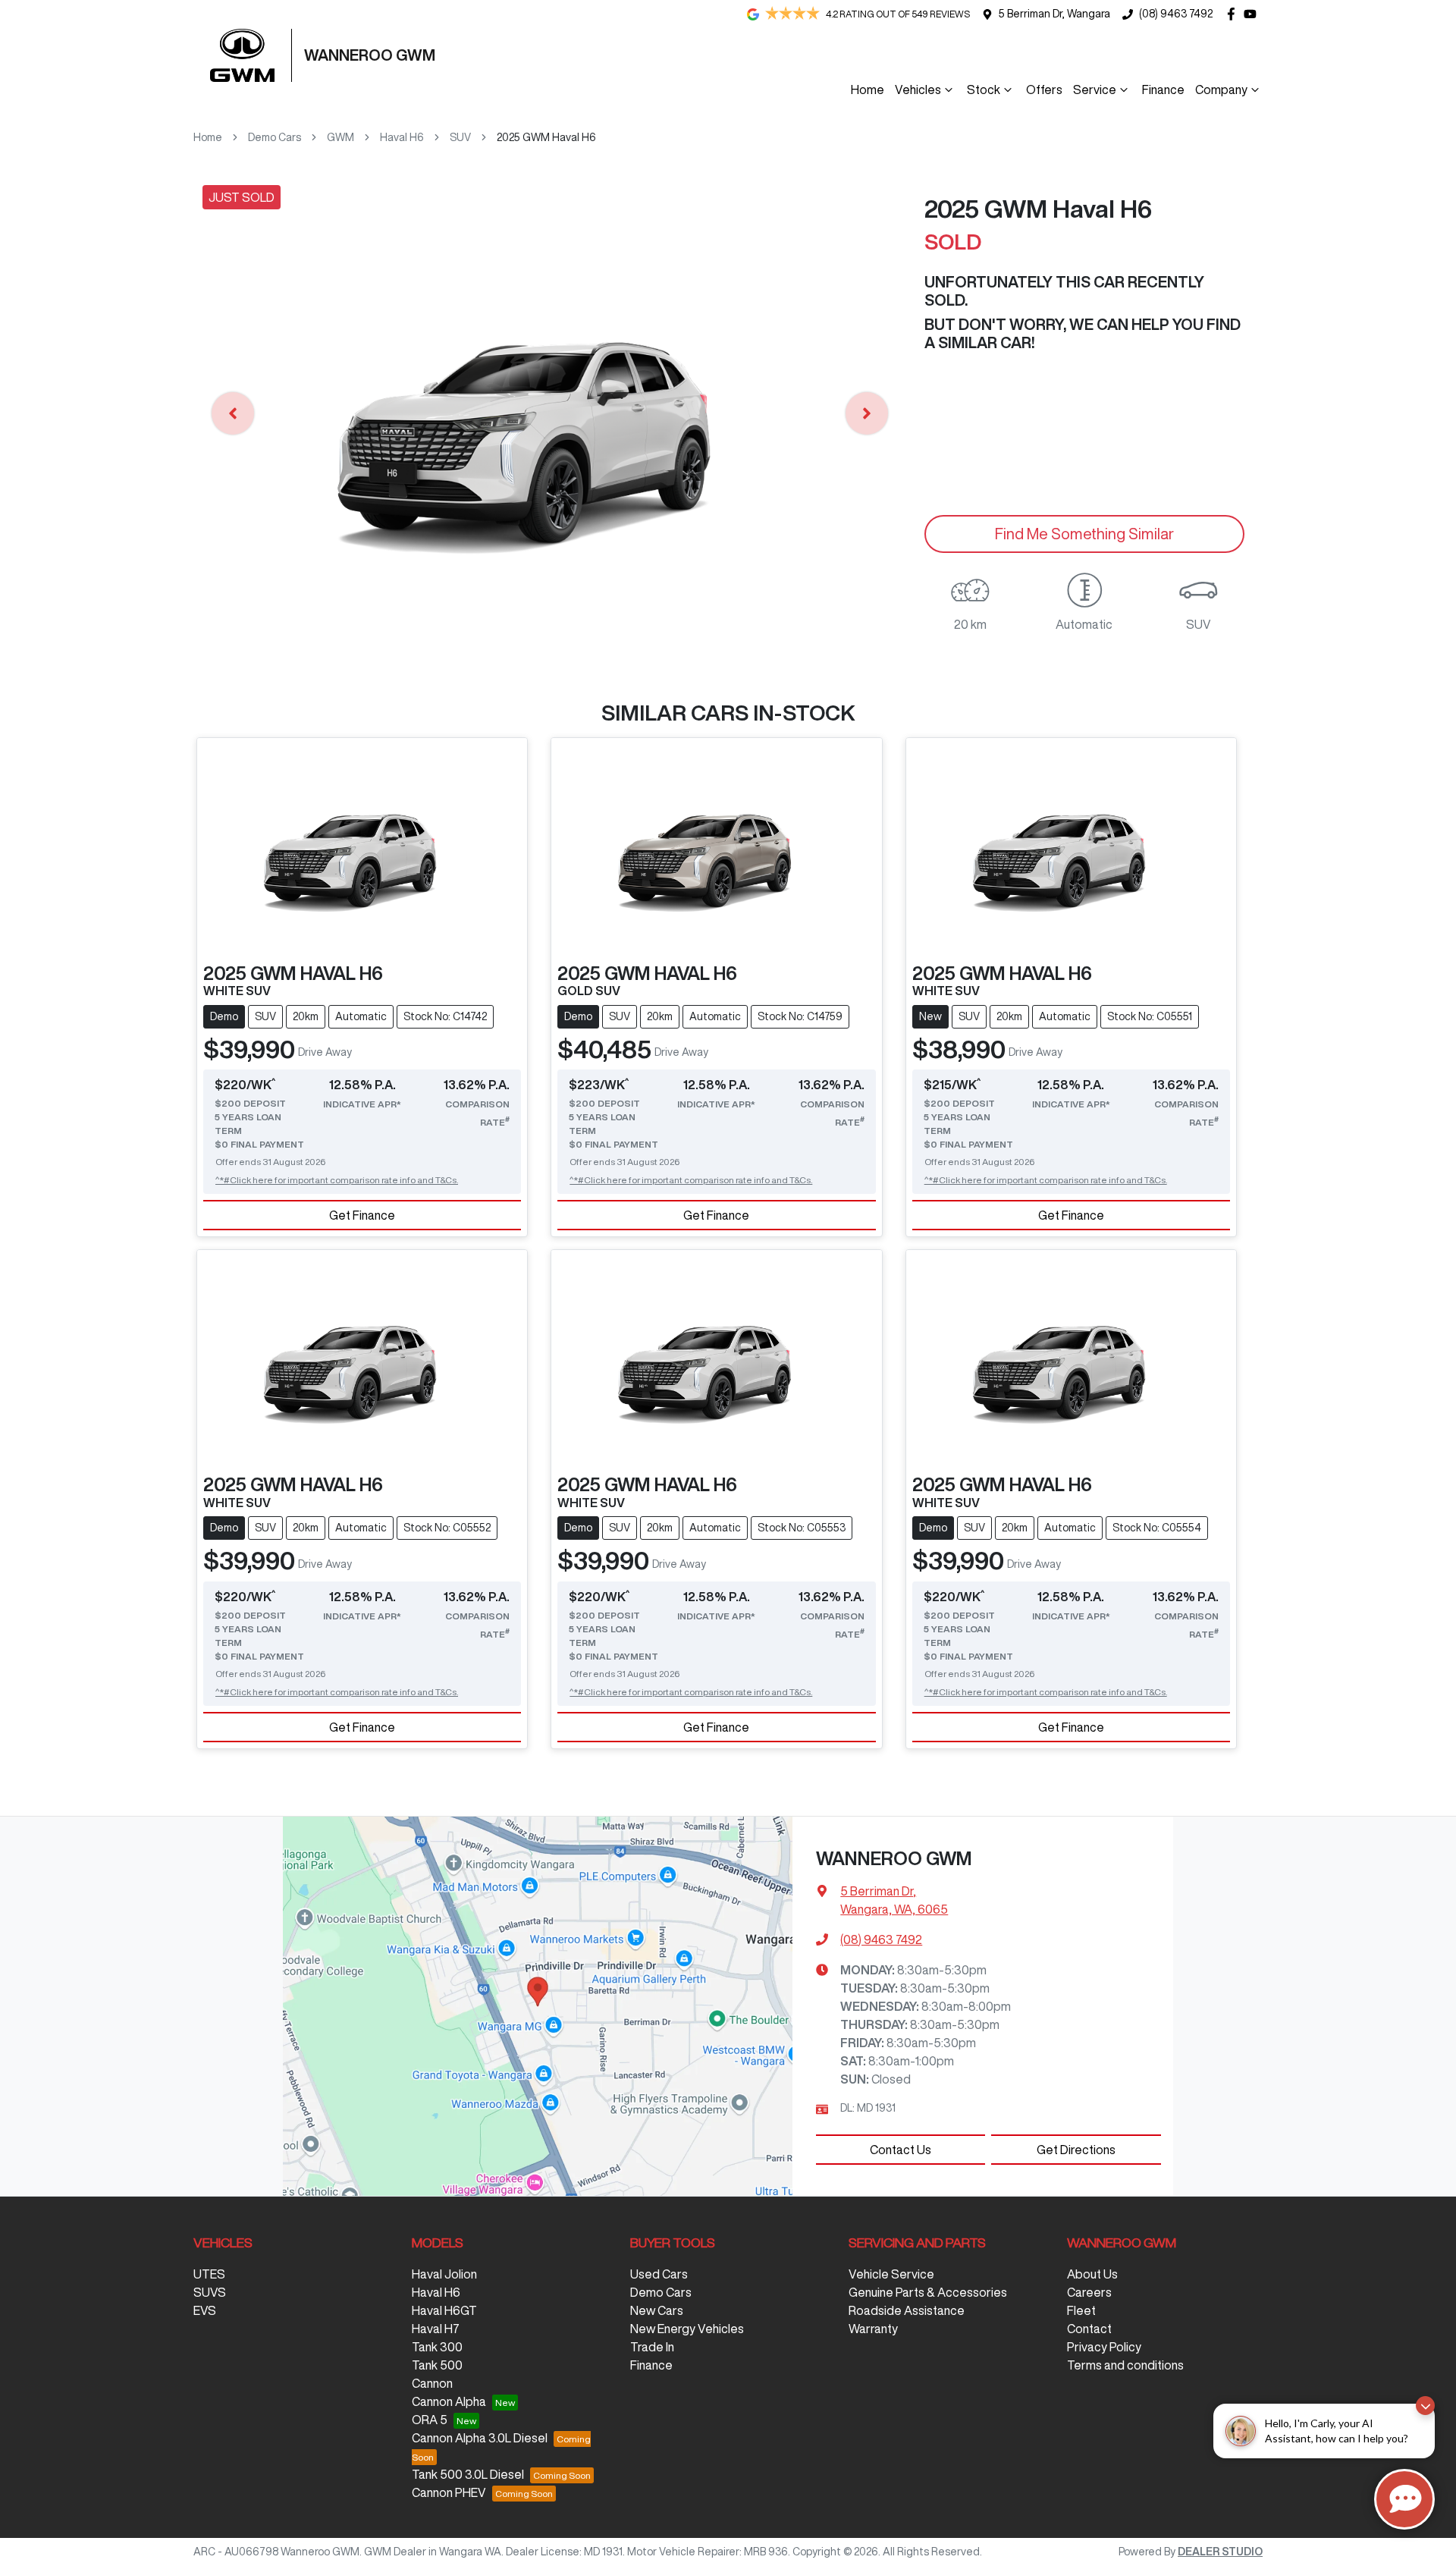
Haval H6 (402, 137)
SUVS (210, 2292)
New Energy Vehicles (687, 2329)
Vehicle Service (891, 2274)
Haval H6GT (444, 2310)
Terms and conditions (1125, 2365)
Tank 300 (437, 2347)
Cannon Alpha (449, 2401)
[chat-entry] (1404, 2499)
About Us (1092, 2274)
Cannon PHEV (449, 2492)
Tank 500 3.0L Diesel (468, 2474)
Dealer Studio (1220, 2552)
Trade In (652, 2347)
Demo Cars (275, 137)
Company (1221, 90)
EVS (205, 2310)
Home (868, 90)
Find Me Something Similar (1084, 534)
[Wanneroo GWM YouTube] (1253, 14)
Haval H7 (436, 2329)
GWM (340, 137)
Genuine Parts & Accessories (928, 2292)
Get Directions (1076, 2150)
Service (1095, 90)
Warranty (873, 2329)
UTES (209, 2274)
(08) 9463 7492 (1176, 14)
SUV (460, 137)
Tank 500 (437, 2365)
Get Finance (362, 1215)
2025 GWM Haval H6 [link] (546, 137)
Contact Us (901, 2150)
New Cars (657, 2310)
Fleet (1081, 2310)
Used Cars (659, 2274)
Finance (1163, 90)
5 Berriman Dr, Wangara (1054, 14)
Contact (1089, 2329)
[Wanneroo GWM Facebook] (1234, 14)
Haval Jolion (444, 2274)
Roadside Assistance (907, 2310)
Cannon (432, 2383)
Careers (1089, 2292)
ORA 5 (430, 2420)
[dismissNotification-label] (1425, 2406)
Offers (1044, 90)
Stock (984, 90)
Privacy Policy (1104, 2347)
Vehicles (918, 90)
